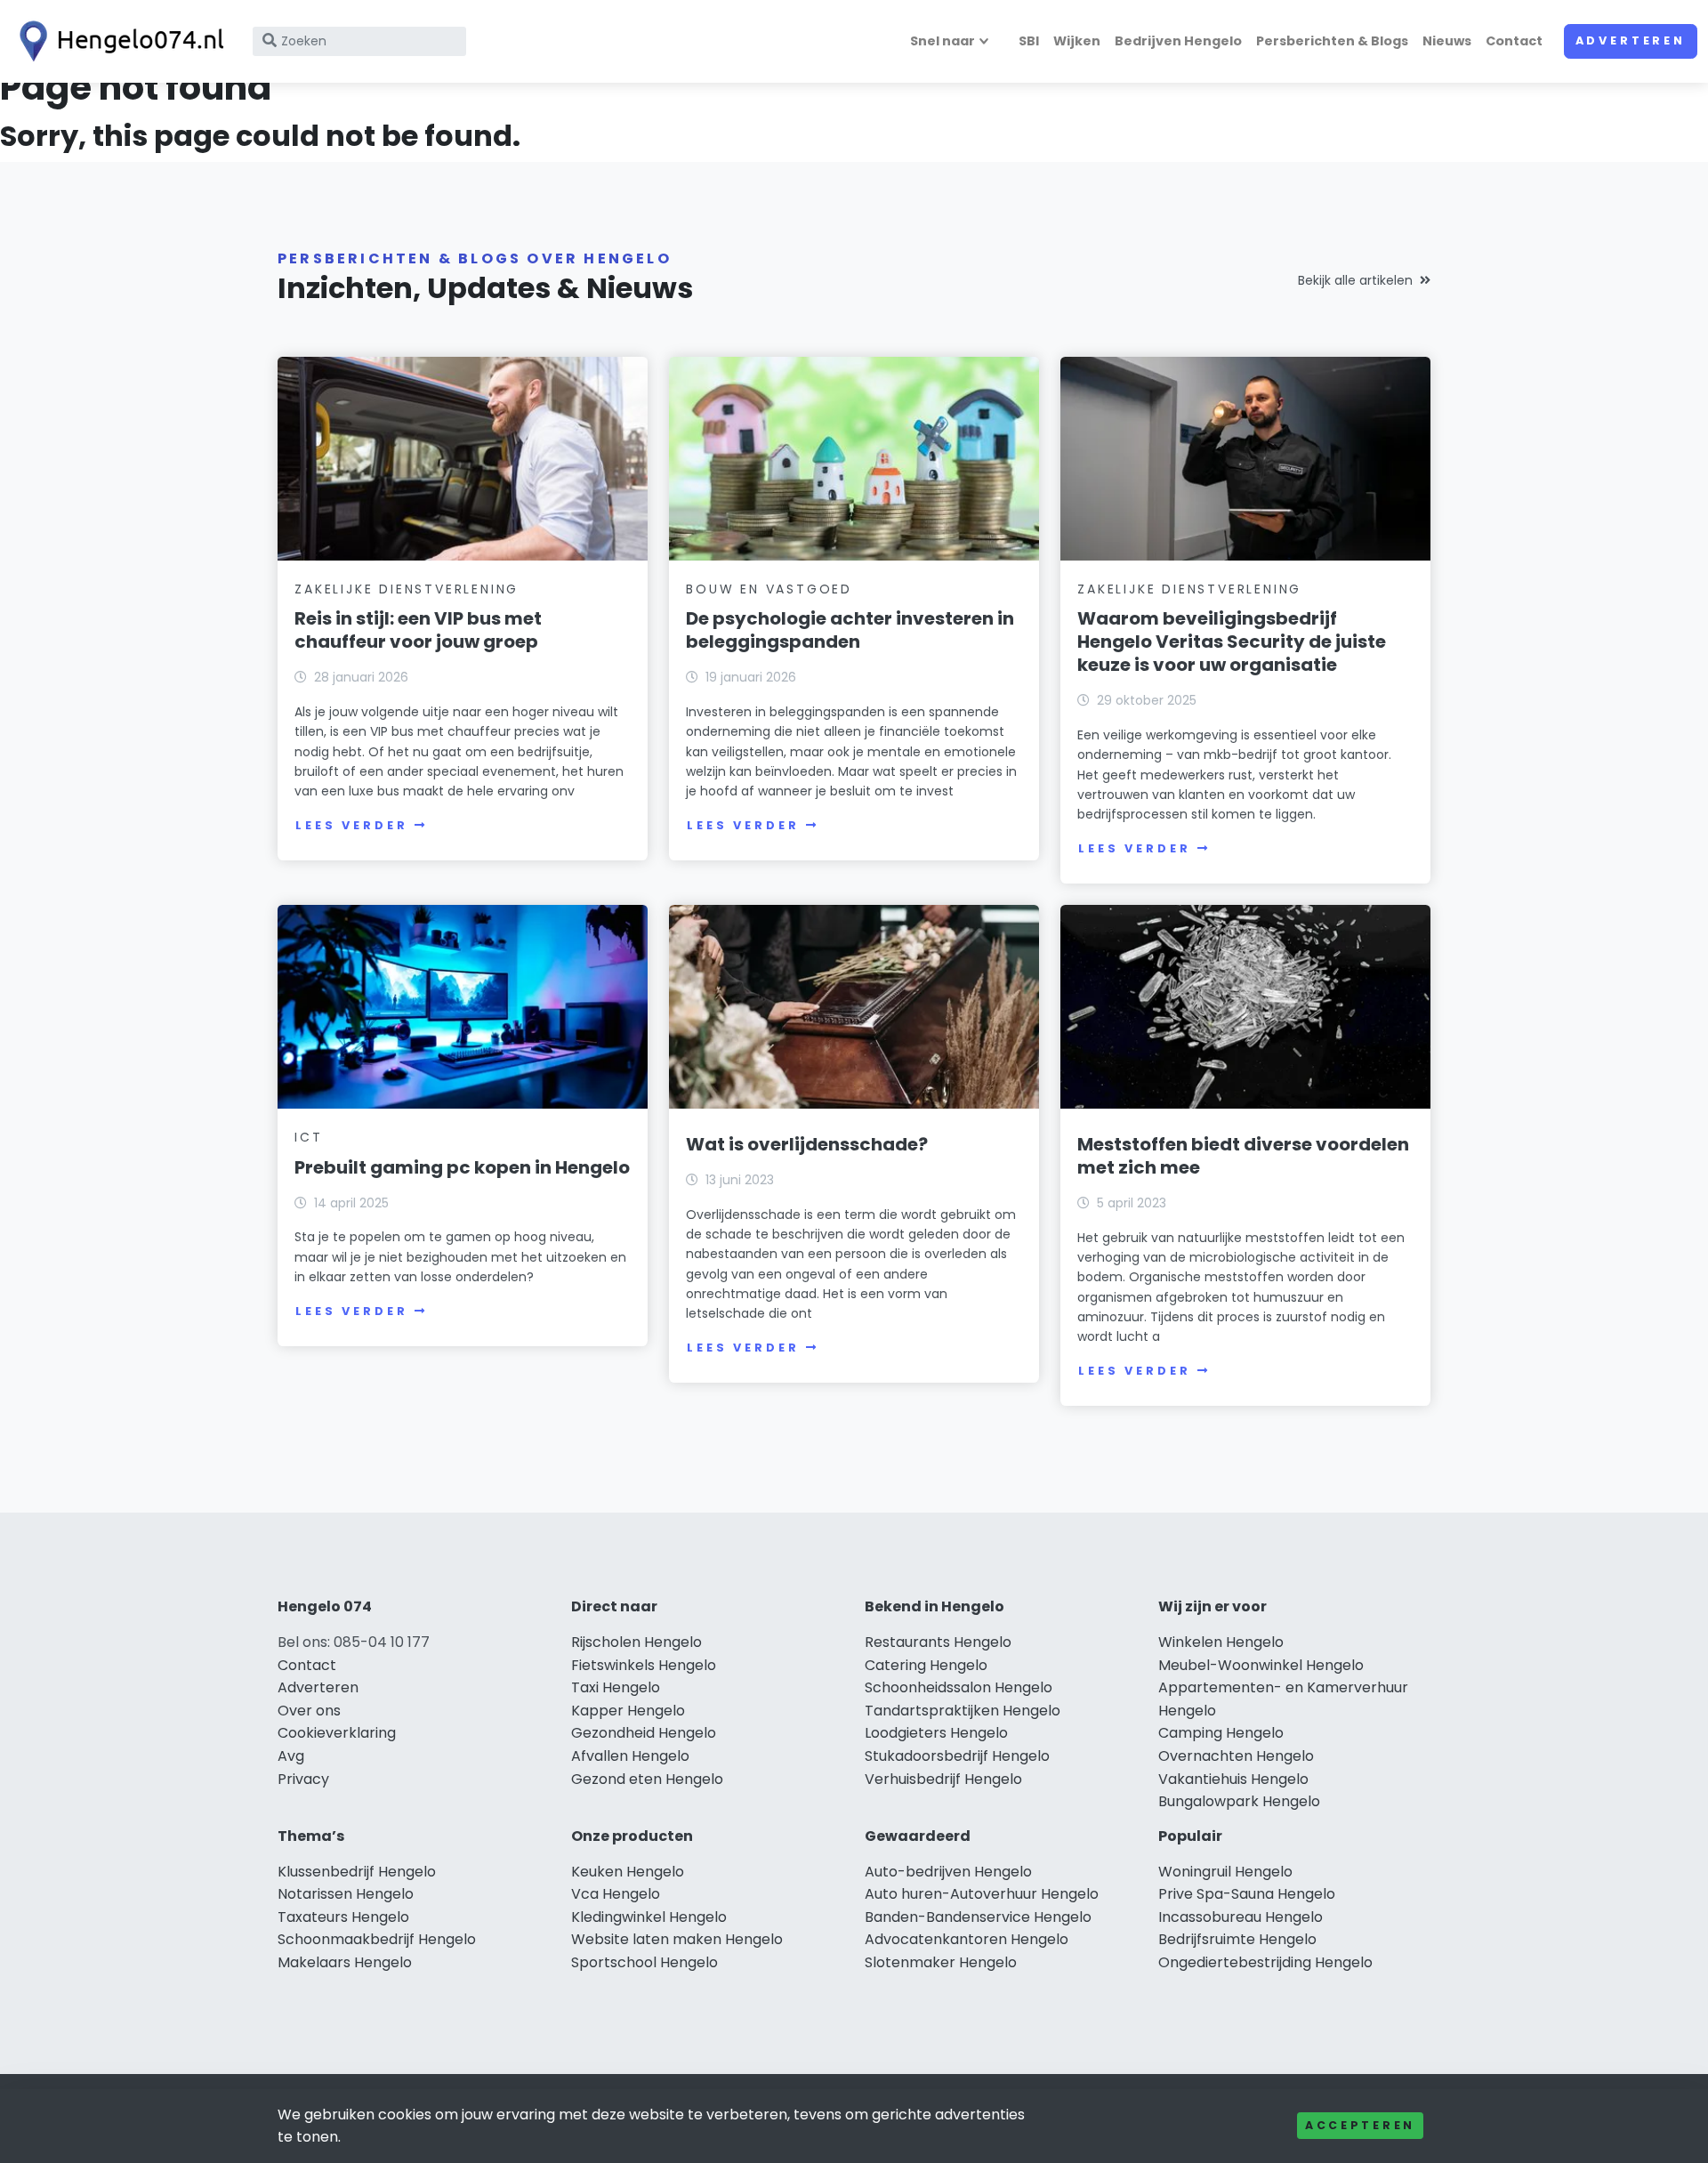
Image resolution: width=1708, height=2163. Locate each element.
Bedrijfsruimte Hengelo (1237, 1939)
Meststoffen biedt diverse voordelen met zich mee (1243, 1156)
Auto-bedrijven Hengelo (948, 1872)
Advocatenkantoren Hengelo (967, 1939)
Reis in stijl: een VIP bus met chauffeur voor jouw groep (418, 630)
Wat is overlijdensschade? (807, 1144)
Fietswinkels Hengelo (644, 1665)
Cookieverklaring (337, 1733)
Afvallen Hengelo (630, 1756)
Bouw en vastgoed (769, 589)
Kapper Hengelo (628, 1711)
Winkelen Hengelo (1221, 1642)
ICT (308, 1137)
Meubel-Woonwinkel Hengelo (1261, 1665)
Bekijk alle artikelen (1355, 280)
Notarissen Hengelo (346, 1894)
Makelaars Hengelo (345, 1962)
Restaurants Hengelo (938, 1642)
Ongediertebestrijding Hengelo (1265, 1962)
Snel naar (943, 41)
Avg (291, 1756)
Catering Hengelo (926, 1665)
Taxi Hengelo (616, 1687)
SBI (1029, 41)
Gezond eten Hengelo (647, 1779)
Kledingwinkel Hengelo (649, 1917)
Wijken (1077, 41)
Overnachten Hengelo (1236, 1756)
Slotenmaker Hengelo (941, 1962)
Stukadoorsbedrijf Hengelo (957, 1756)
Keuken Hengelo (628, 1872)
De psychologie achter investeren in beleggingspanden (850, 630)
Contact (1514, 41)
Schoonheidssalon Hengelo (959, 1687)
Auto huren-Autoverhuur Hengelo (982, 1894)
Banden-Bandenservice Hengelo (978, 1917)
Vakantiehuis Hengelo (1233, 1779)
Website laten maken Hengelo (677, 1939)
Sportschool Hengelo (645, 1962)
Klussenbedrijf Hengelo (357, 1872)
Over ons (309, 1711)
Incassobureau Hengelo (1241, 1917)
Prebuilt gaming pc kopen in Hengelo (462, 1167)
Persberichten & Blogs (1332, 41)
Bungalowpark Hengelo (1239, 1801)
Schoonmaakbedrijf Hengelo (377, 1939)
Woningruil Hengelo (1225, 1872)
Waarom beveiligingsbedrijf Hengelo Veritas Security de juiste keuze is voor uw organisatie (1232, 642)
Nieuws (1447, 41)
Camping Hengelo (1221, 1733)
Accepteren (1360, 2125)
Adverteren (1631, 40)
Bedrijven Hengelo (1178, 41)
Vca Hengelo (616, 1894)
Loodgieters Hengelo (936, 1733)
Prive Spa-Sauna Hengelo (1247, 1894)
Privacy (303, 1779)
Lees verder (351, 825)
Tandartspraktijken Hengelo (963, 1711)
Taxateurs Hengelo (343, 1917)
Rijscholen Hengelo (636, 1642)
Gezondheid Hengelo (644, 1733)
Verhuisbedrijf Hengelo (943, 1779)
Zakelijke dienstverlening (407, 589)
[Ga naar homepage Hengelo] (117, 41)
